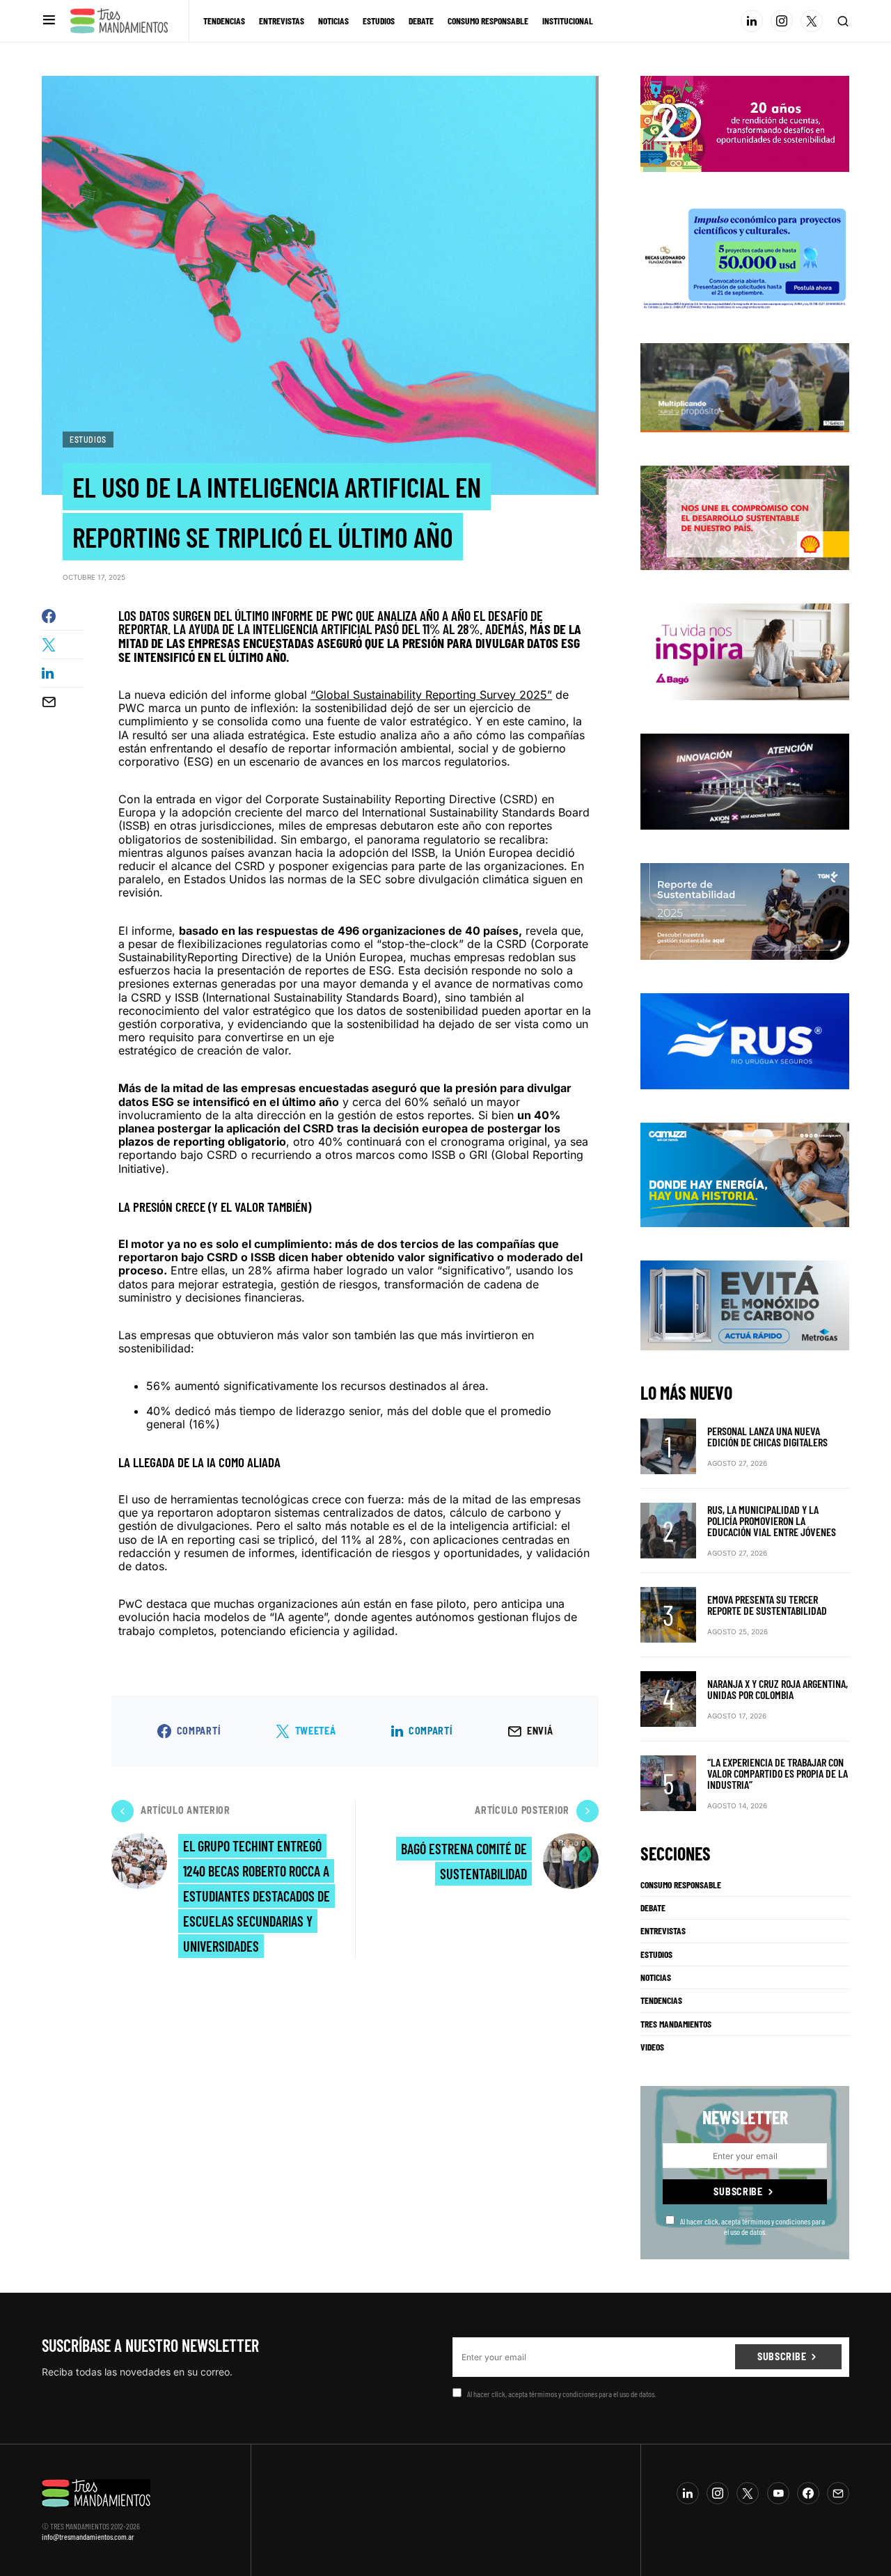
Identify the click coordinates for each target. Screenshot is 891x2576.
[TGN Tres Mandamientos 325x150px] (745, 910)
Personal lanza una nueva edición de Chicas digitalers (767, 1436)
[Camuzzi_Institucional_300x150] (745, 1174)
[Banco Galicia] (745, 386)
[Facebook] (808, 2493)
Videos (652, 2047)
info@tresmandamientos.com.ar (88, 2536)
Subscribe (738, 2191)
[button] (49, 21)
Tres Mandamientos (676, 2024)
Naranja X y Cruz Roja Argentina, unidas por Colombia (778, 1689)
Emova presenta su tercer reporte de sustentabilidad (767, 1605)
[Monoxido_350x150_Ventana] (745, 1304)
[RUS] (745, 1040)
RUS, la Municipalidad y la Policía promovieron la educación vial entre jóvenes (772, 1520)
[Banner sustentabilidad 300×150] (745, 517)
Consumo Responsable (681, 1885)
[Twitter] (812, 21)
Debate (653, 1908)
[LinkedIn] (752, 21)
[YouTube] (778, 2493)
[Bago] (745, 651)
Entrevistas (663, 1931)
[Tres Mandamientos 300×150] (745, 256)
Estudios (88, 439)
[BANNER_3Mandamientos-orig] (745, 123)
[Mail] (838, 2493)
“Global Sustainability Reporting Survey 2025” (431, 695)
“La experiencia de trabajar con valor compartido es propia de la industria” (778, 1773)
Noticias (656, 1977)
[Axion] (745, 780)
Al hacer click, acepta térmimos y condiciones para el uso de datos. (752, 2226)
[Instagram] (782, 21)
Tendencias (661, 2000)
